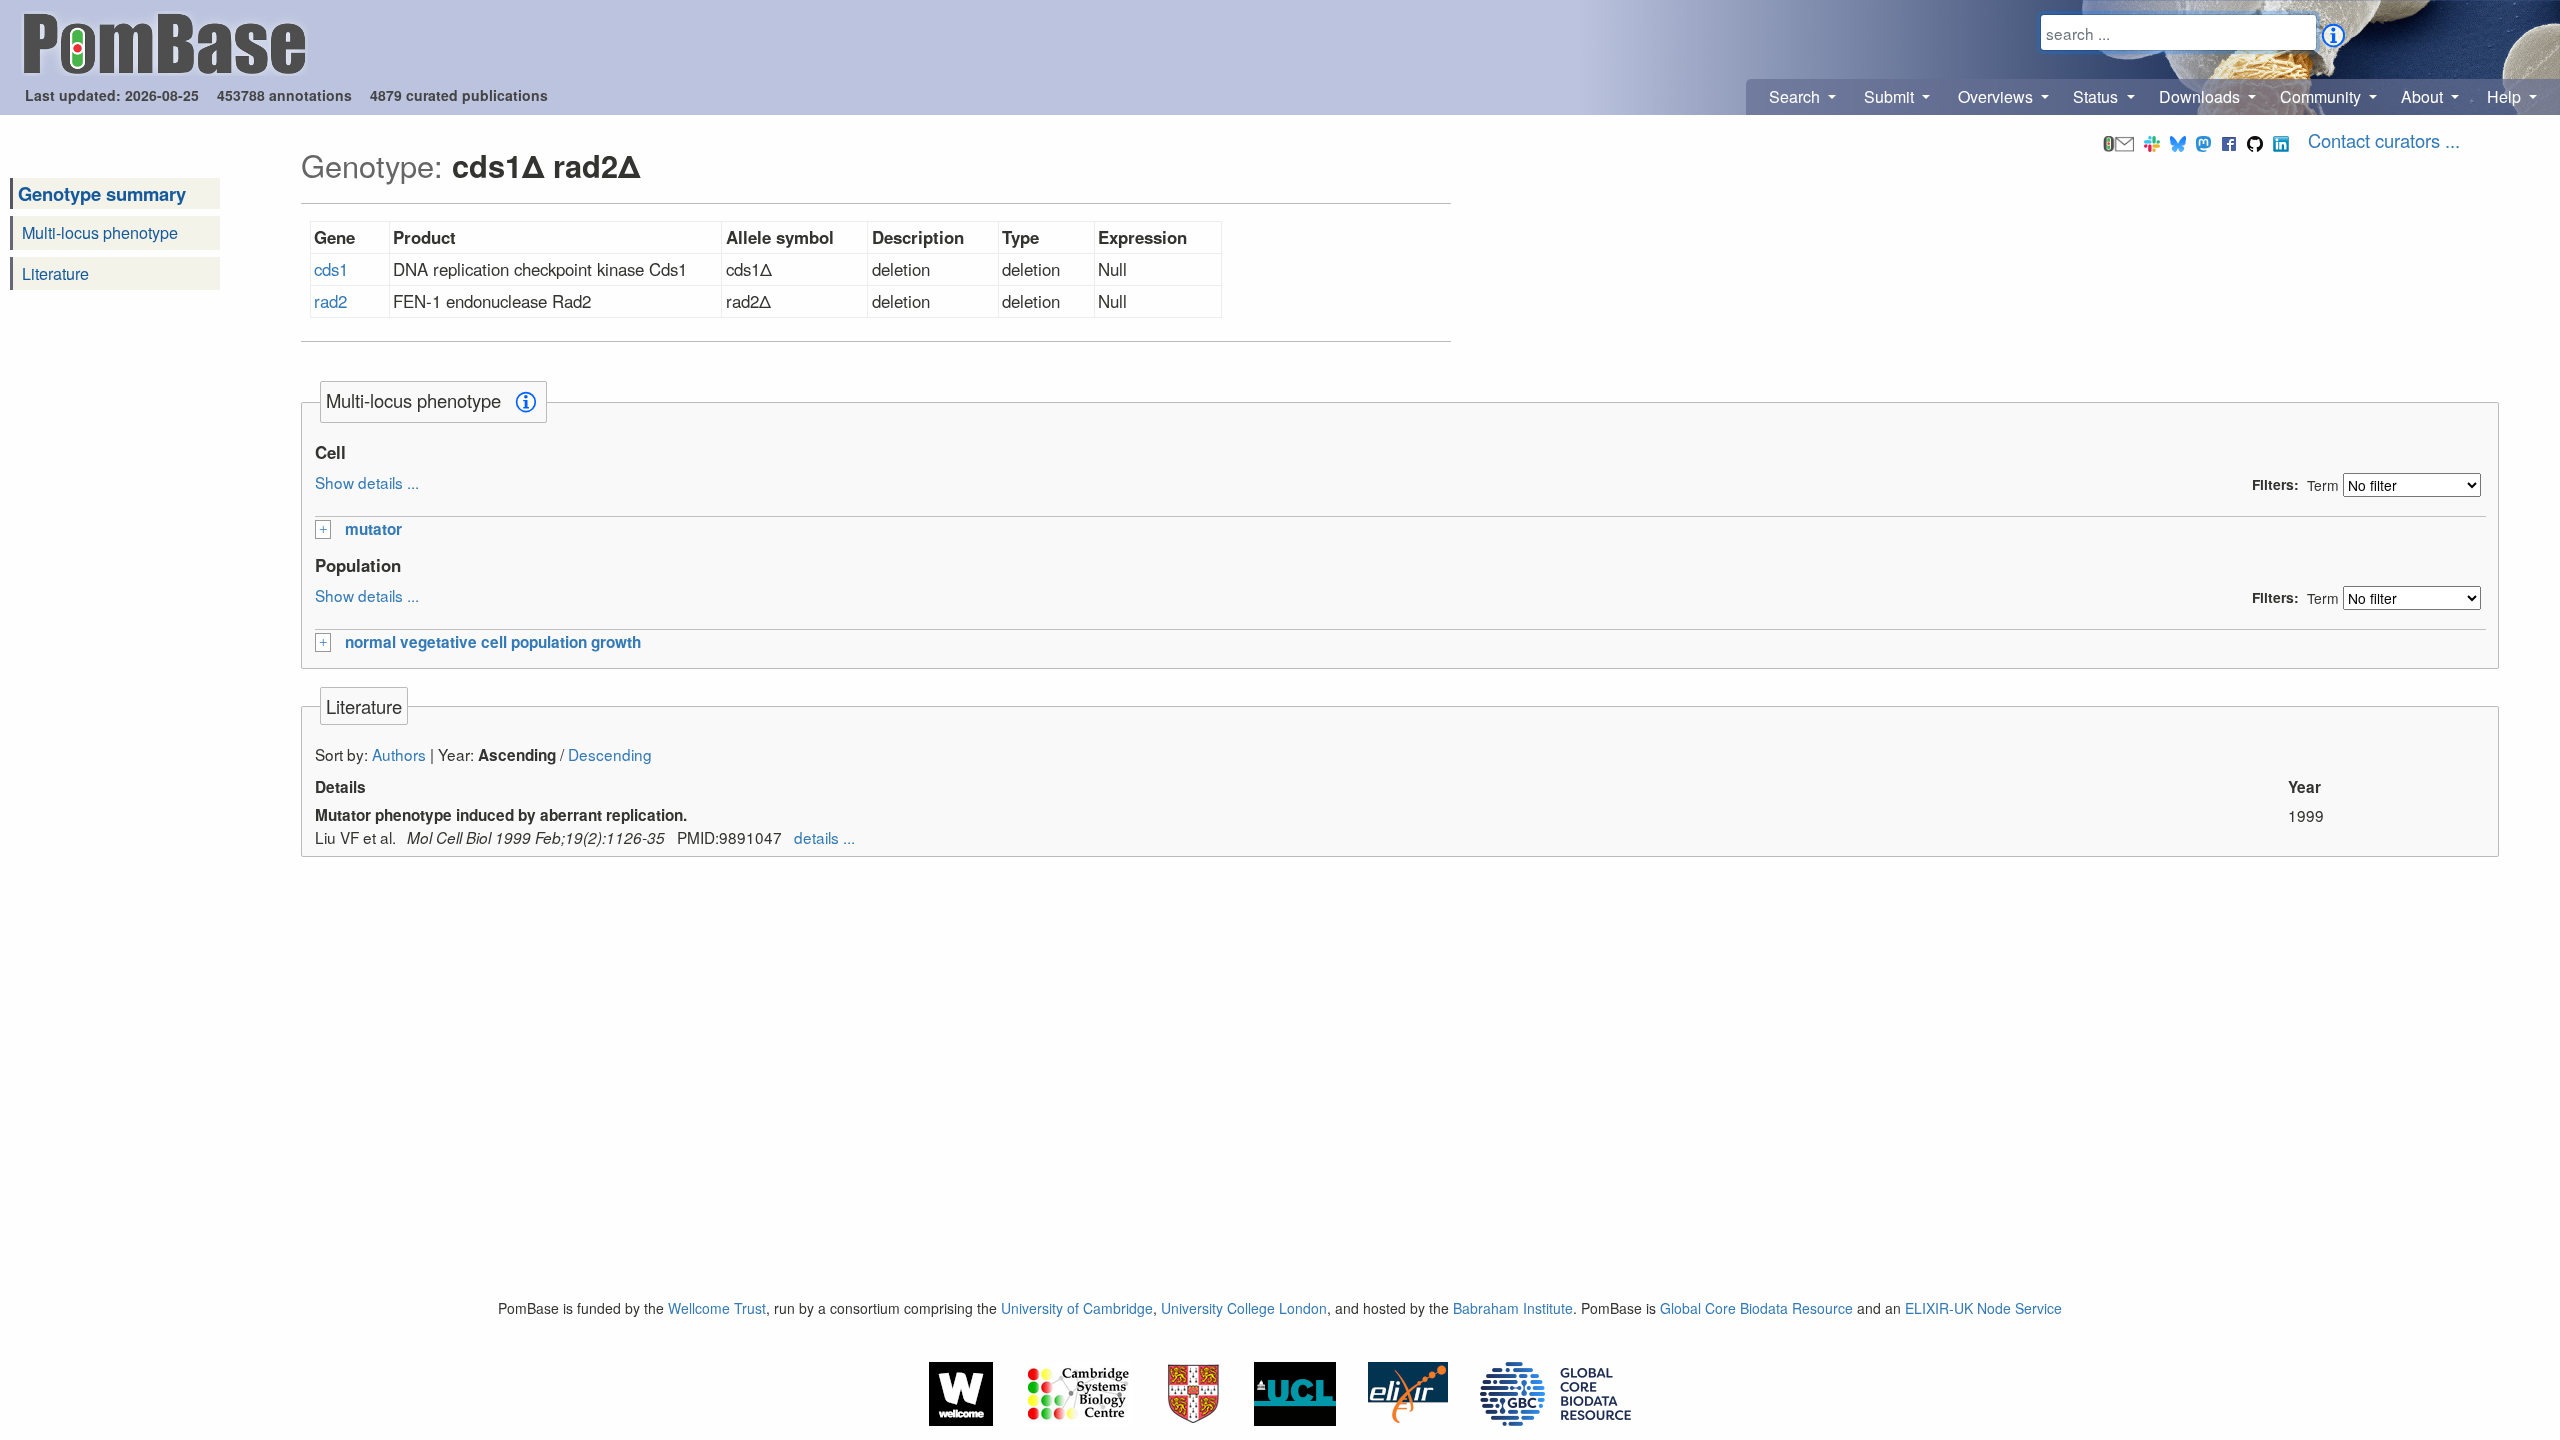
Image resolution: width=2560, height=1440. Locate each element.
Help (2506, 96)
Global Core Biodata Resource (1756, 1308)
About (2424, 96)
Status (2097, 96)
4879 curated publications (459, 95)
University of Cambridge (1077, 1308)
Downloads (2201, 96)
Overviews (1997, 96)
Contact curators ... (2384, 140)
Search (1796, 96)
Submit (1891, 96)
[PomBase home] (164, 41)
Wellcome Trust (717, 1308)
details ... (824, 837)
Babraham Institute (1513, 1308)
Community (2322, 96)
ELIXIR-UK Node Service (1983, 1308)
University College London (1244, 1308)
